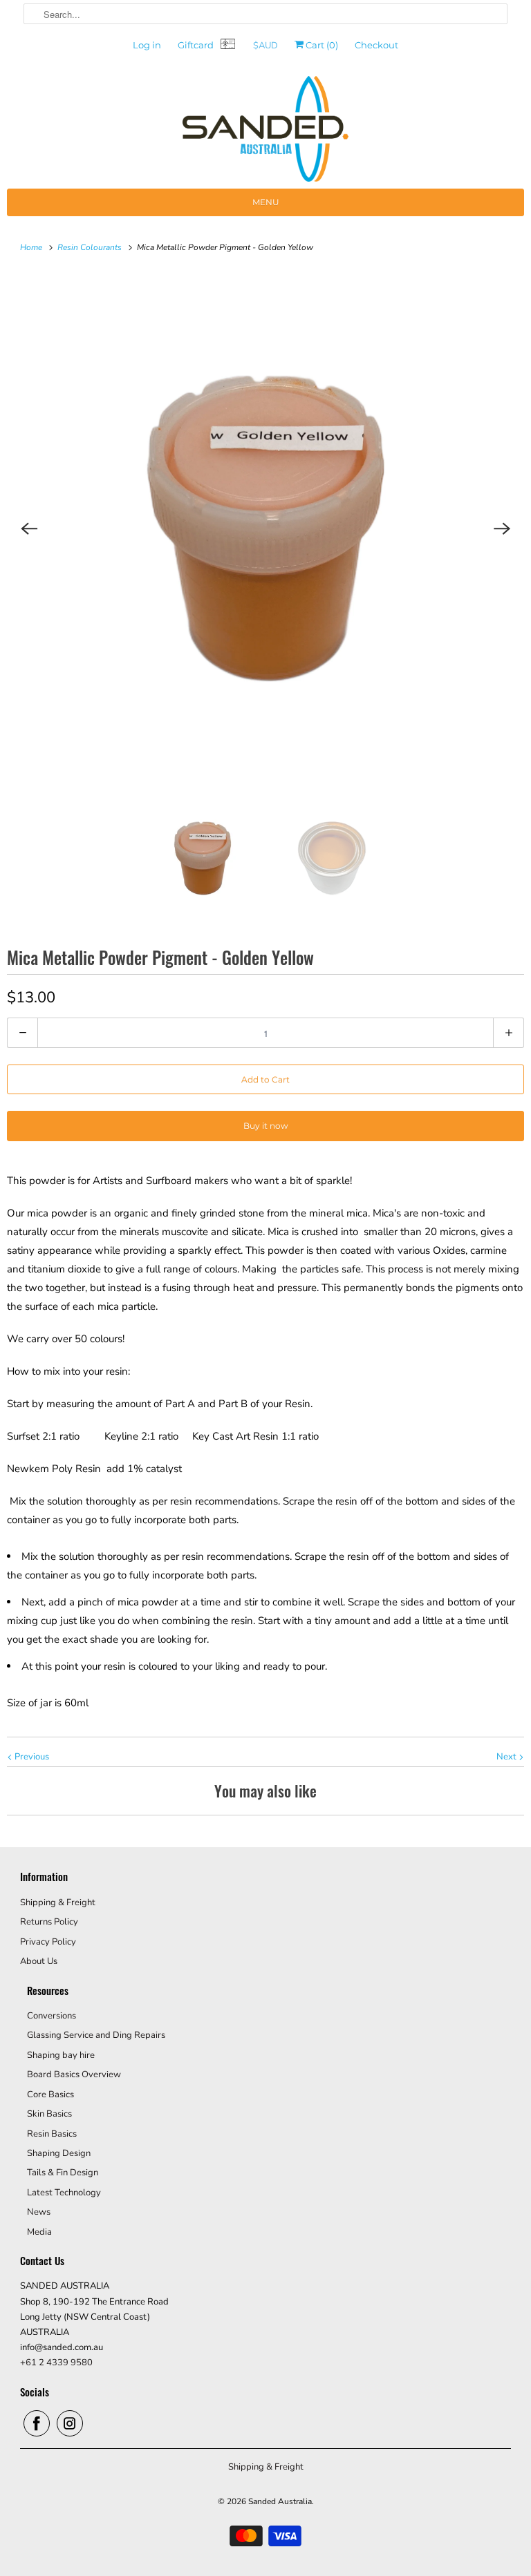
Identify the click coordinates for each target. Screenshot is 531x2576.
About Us (39, 1961)
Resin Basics (52, 2134)
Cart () (321, 45)
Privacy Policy (48, 1942)
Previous (31, 1757)
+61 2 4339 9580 (56, 2363)
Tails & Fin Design (63, 2173)
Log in (147, 45)
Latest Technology (64, 2193)
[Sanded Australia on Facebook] (37, 2423)
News (39, 2212)
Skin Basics (49, 2114)
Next (507, 1757)
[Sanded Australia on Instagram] (70, 2423)
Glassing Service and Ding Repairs (96, 2035)
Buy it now (266, 1126)
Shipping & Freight (58, 1902)
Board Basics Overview (74, 2074)
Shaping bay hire (61, 2055)
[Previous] (29, 528)
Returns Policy (49, 1922)
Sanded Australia (280, 2501)
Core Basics (50, 2095)
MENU (266, 202)
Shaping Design (59, 2153)
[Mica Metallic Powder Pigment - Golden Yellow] (265, 528)
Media (39, 2232)
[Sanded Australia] (265, 132)
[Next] (502, 528)
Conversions (52, 2016)
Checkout (376, 45)
